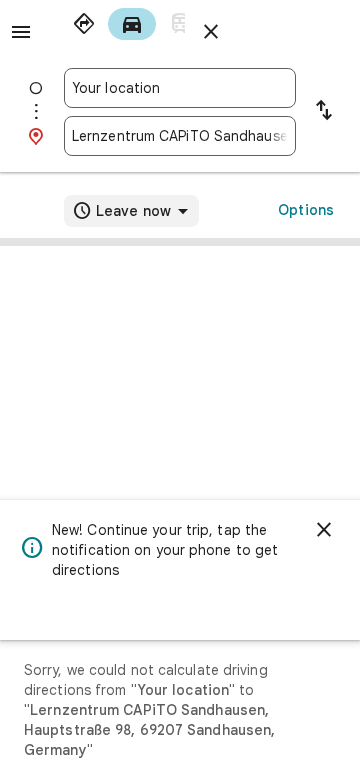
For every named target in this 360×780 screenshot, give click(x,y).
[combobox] (180, 88)
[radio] (84, 24)
